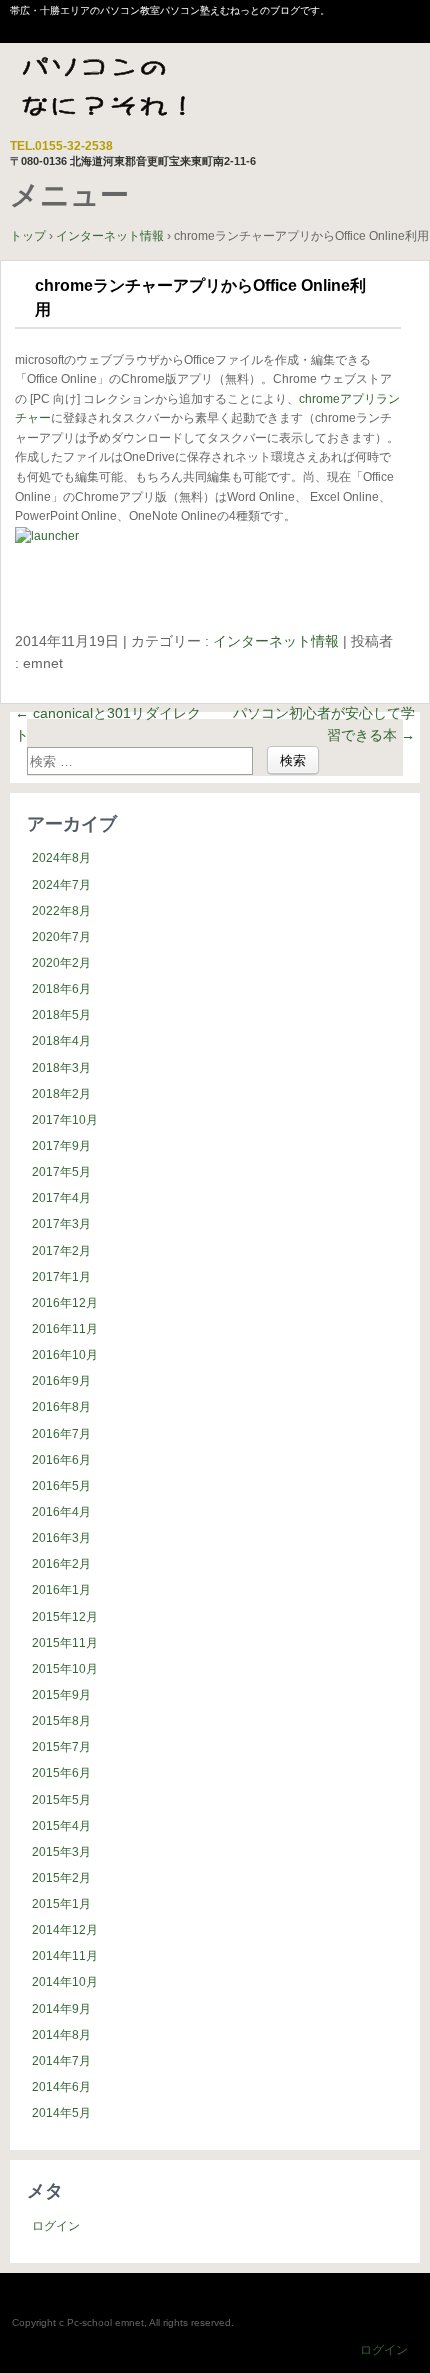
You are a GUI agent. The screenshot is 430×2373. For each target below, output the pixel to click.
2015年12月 (65, 1617)
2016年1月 (61, 1590)
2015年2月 (61, 1878)
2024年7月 (61, 885)
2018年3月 (61, 1068)
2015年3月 (61, 1852)
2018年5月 (61, 1015)
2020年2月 (61, 963)
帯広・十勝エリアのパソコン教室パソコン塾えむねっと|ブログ (134, 93)
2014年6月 (61, 2087)
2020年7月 (61, 937)
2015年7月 (61, 1747)
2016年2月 (61, 1564)
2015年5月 (61, 1800)
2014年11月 (65, 1956)
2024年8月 (61, 858)
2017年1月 (61, 1277)
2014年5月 (61, 2113)
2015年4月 (61, 1826)
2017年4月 (61, 1198)
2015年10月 (65, 1669)
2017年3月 (61, 1224)
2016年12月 (65, 1303)
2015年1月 (61, 1904)
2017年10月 (65, 1120)
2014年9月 (61, 2009)
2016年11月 (65, 1329)
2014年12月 (65, 1930)
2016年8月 (61, 1407)
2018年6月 (61, 989)
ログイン (56, 2226)
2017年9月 (61, 1146)
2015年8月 (61, 1721)
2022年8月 (61, 911)
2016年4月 (61, 1512)
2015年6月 (61, 1773)
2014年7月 (61, 2061)
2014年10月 (65, 1982)
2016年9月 (61, 1381)
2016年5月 (61, 1486)
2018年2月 (61, 1094)
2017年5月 (61, 1172)
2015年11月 (65, 1643)
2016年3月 (61, 1538)
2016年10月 (65, 1355)
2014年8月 (61, 2035)
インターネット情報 (276, 641)
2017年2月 (61, 1251)
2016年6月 (61, 1460)
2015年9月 (61, 1695)
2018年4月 (61, 1041)
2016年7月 (61, 1434)
